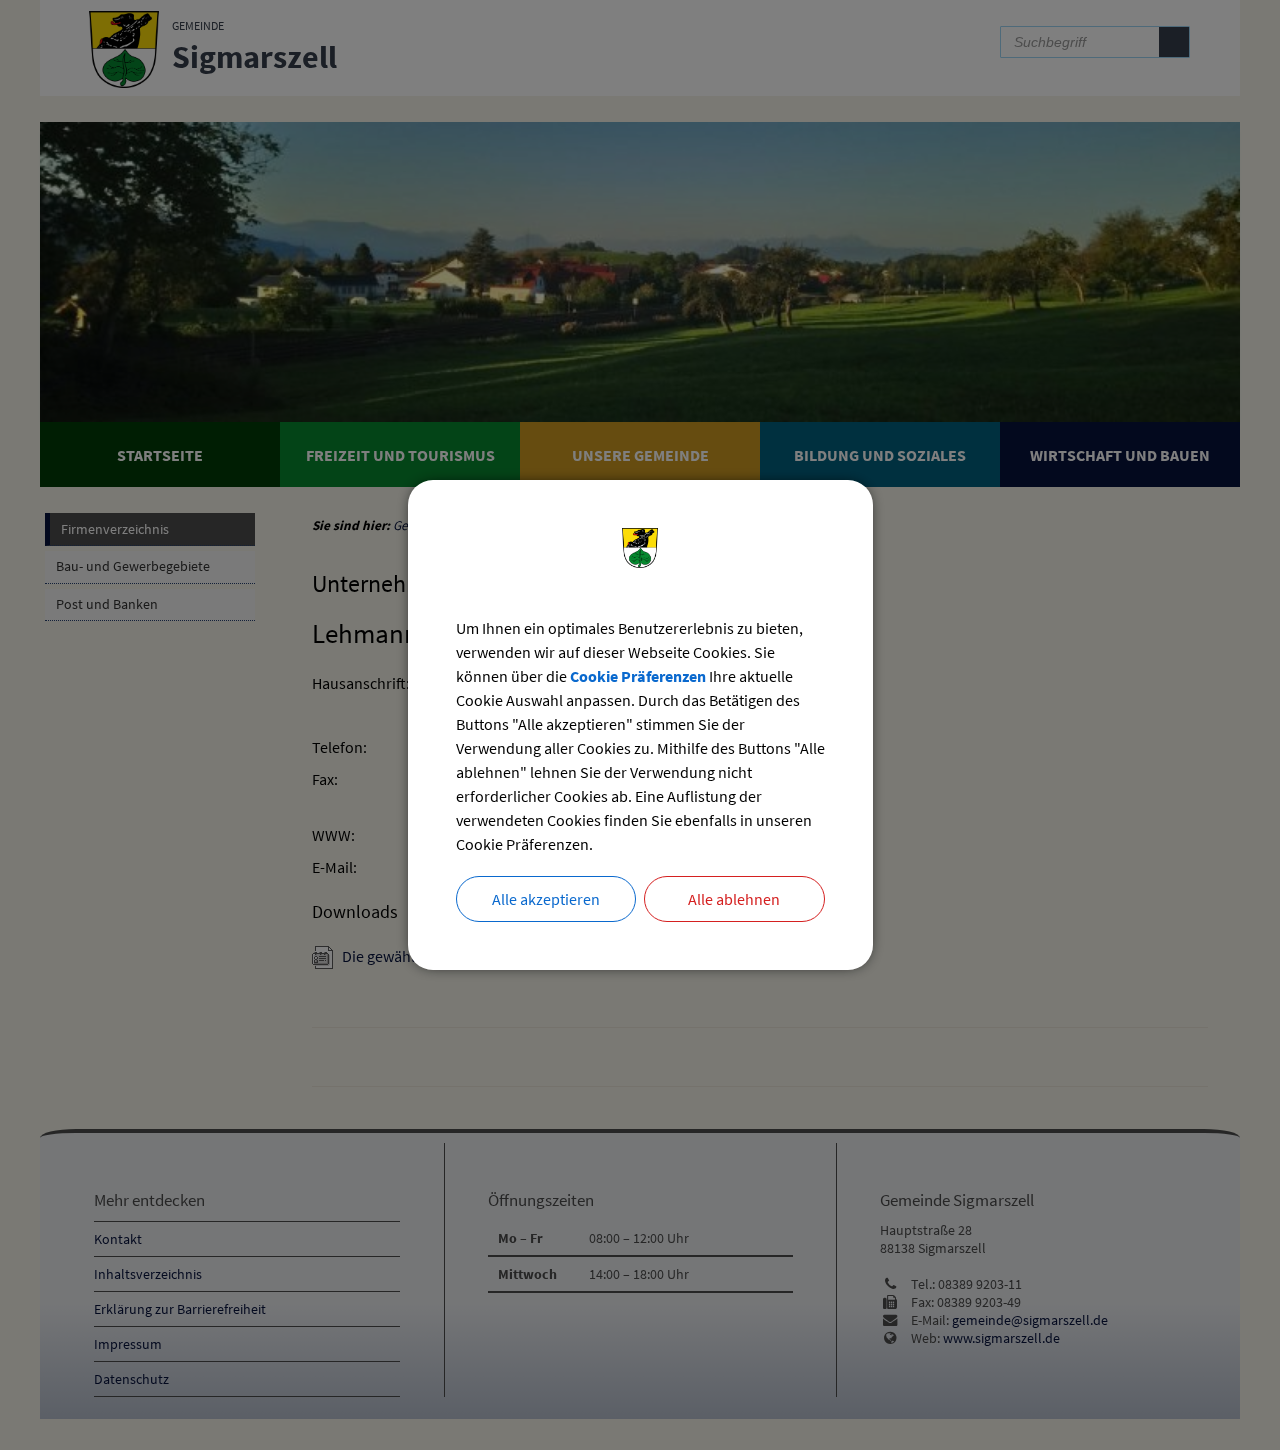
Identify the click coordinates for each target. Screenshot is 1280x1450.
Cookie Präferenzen (638, 676)
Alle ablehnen (734, 899)
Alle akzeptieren (546, 899)
